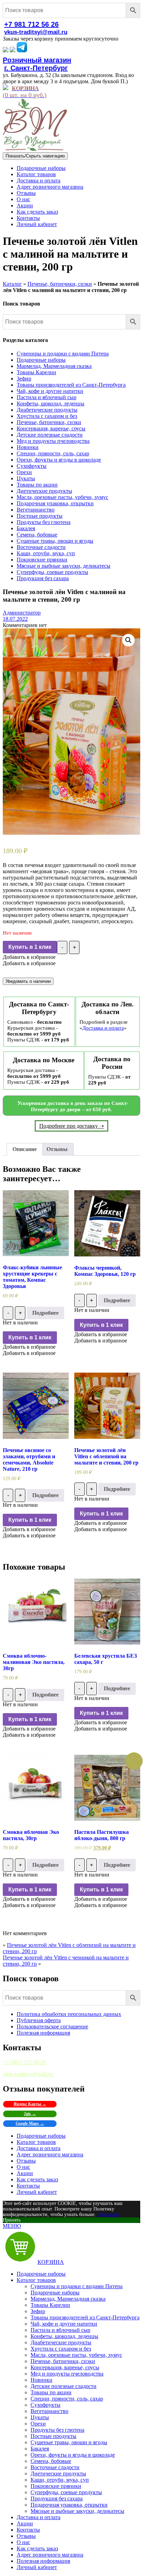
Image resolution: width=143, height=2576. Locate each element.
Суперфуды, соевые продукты (52, 572)
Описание (25, 1149)
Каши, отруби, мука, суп (46, 553)
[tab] (25, 1149)
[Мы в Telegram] (22, 50)
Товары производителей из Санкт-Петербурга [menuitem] (85, 2317)
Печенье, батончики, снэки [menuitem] (63, 2361)
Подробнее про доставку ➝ (71, 1126)
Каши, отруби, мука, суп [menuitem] (60, 2480)
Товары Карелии (36, 372)
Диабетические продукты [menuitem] (61, 2342)
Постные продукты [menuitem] (53, 2436)
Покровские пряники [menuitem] (56, 2486)
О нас (23, 199)
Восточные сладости (41, 547)
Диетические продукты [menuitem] (58, 2474)
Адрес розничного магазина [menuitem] (50, 2555)
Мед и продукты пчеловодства (53, 441)
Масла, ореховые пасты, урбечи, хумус (62, 497)
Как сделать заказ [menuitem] (37, 2548)
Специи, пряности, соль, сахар (53, 453)
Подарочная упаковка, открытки (55, 503)
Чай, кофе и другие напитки (50, 391)
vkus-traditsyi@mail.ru (36, 32)
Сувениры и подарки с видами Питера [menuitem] (77, 2286)
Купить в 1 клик (30, 947)
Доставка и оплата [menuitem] (39, 2517)
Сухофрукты (32, 466)
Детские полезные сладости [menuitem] (64, 2386)
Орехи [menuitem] (38, 2424)
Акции (25, 205)
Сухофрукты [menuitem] (45, 2405)
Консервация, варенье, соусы (51, 428)
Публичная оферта (39, 2020)
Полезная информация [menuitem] (43, 2561)
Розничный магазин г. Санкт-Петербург (37, 64)
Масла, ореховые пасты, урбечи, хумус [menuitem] (76, 2355)
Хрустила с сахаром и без (47, 416)
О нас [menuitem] (23, 2542)
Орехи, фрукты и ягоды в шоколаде (59, 460)
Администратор (22, 613)
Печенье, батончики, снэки (60, 284)
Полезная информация (43, 2033)
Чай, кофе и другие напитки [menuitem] (64, 2324)
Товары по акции (37, 485)
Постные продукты (40, 516)
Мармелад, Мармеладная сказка (54, 366)
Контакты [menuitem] (28, 2530)
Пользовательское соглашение (52, 2027)
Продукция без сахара (43, 578)
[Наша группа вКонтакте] (6, 50)
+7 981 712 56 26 (31, 24)
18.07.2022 (15, 619)
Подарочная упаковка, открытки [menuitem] (69, 2505)
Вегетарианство (36, 510)
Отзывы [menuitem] (26, 2536)
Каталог (12, 284)
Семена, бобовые (37, 535)
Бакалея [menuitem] (40, 2449)
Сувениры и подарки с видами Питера (63, 354)
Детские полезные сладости (50, 435)
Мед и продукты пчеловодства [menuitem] (67, 2374)
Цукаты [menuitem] (40, 2417)
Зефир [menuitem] (38, 2311)
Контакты (28, 218)
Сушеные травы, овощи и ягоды (55, 541)
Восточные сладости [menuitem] (55, 2467)
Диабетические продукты (47, 410)
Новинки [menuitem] (41, 2380)
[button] (29, 957)
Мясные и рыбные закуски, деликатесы (64, 566)
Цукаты (26, 478)
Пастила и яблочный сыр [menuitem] (60, 2330)
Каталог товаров (36, 174)
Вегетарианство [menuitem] (49, 2411)
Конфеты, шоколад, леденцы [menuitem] (64, 2336)
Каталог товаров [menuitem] (36, 2280)
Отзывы (26, 193)
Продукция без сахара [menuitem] (57, 2498)
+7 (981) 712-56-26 (24, 2062)
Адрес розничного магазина (50, 187)
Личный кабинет (37, 224)
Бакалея (26, 528)
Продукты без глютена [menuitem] (57, 2430)
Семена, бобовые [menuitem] (51, 2461)
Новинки (28, 447)
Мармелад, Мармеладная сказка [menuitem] (68, 2299)
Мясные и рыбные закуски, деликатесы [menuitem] (77, 2511)
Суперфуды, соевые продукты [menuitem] (66, 2492)
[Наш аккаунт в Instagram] (12, 50)
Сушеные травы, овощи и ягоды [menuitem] (69, 2442)
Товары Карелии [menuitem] (50, 2305)
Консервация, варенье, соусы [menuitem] (65, 2367)
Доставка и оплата (39, 181)
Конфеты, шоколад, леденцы (51, 403)
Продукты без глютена (44, 522)
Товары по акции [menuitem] (51, 2392)
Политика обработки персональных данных (69, 2014)
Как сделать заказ (37, 212)
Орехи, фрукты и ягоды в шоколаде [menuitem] (73, 2455)
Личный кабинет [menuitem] (37, 2567)
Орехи (24, 472)
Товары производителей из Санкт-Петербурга (71, 385)
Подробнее (45, 1313)
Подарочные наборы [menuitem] (41, 2274)
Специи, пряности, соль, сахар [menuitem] (67, 2399)
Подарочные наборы (41, 168)
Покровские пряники (42, 560)
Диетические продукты (44, 491)
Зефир (24, 379)
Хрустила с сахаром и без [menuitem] (61, 2349)
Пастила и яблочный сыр (47, 397)
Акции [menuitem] (25, 2523)
